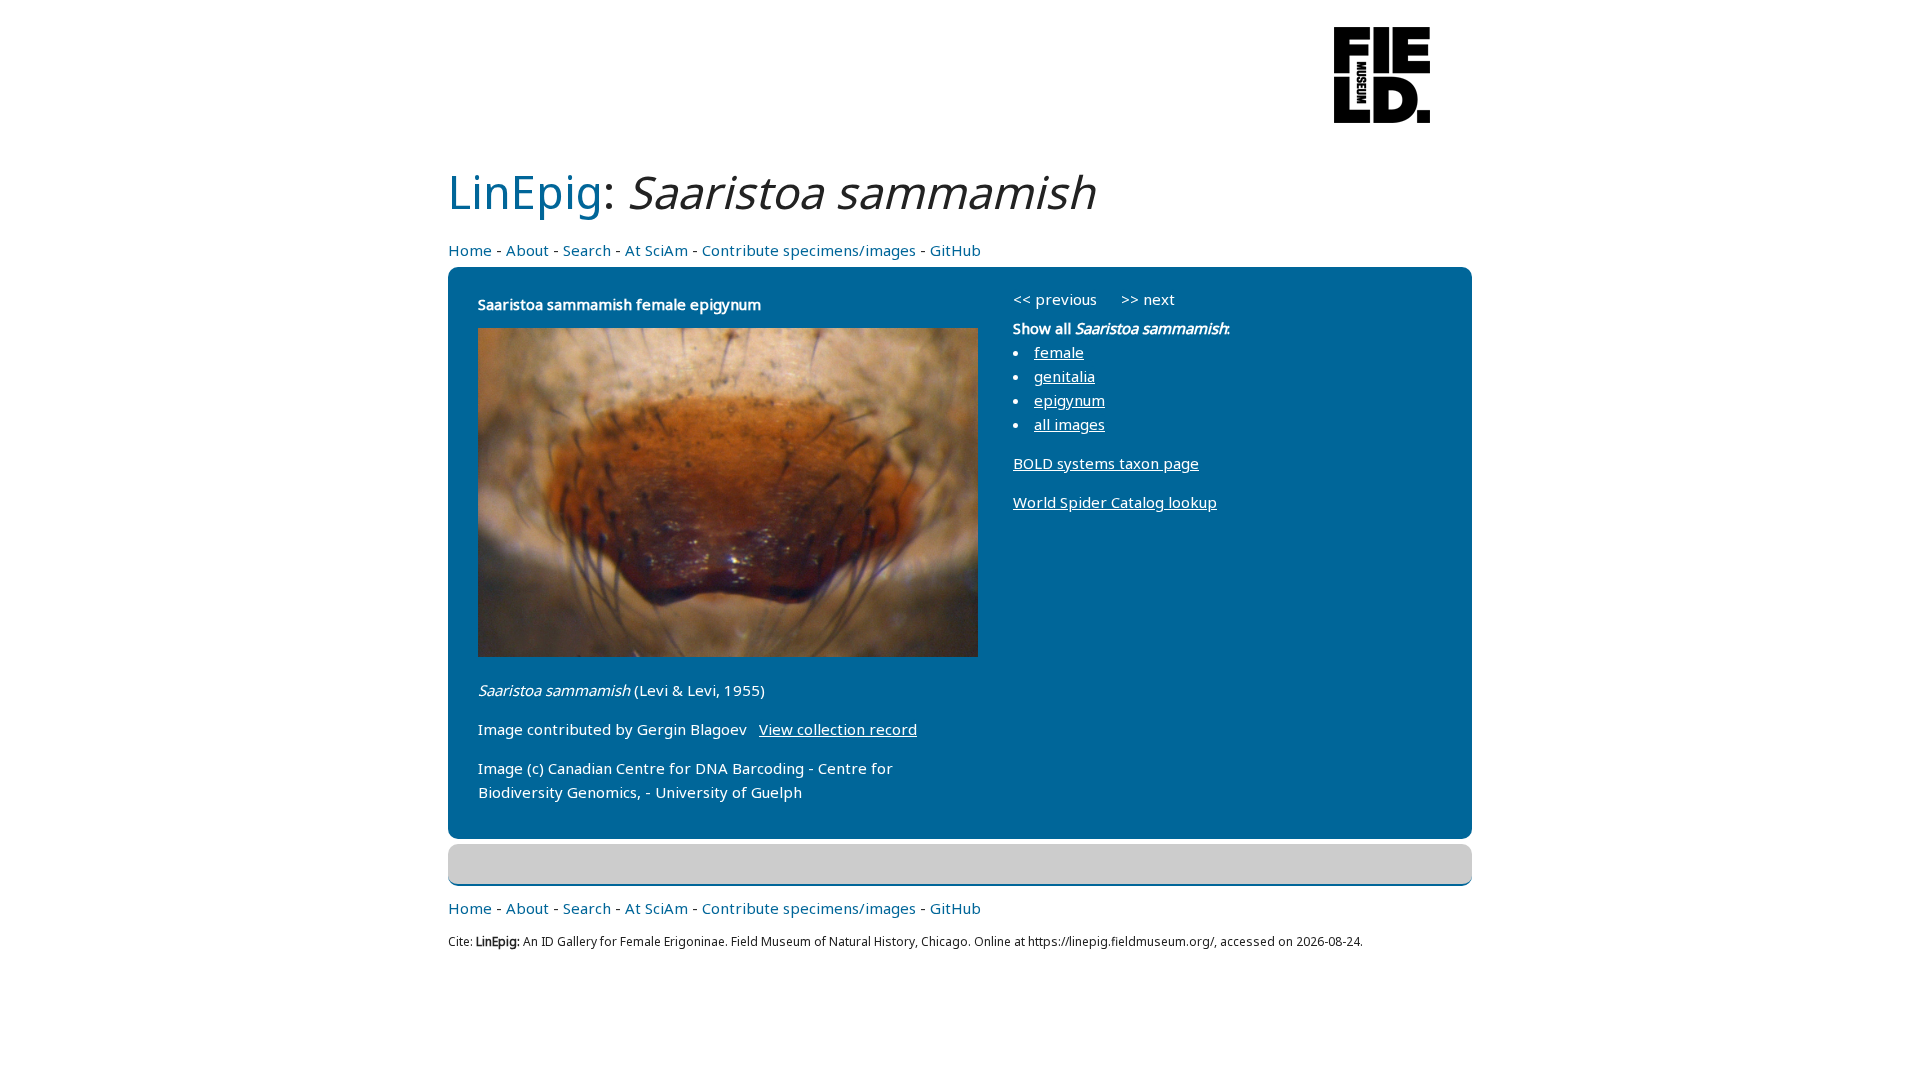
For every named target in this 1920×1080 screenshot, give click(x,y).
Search (587, 250)
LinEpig (525, 191)
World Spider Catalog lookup (1115, 502)
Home (470, 250)
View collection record (838, 729)
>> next (1148, 299)
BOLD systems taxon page (1106, 463)
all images (1069, 424)
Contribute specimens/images (809, 250)
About (527, 250)
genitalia (1064, 376)
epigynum (1069, 400)
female (1059, 352)
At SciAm (656, 250)
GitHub (955, 250)
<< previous (1055, 299)
